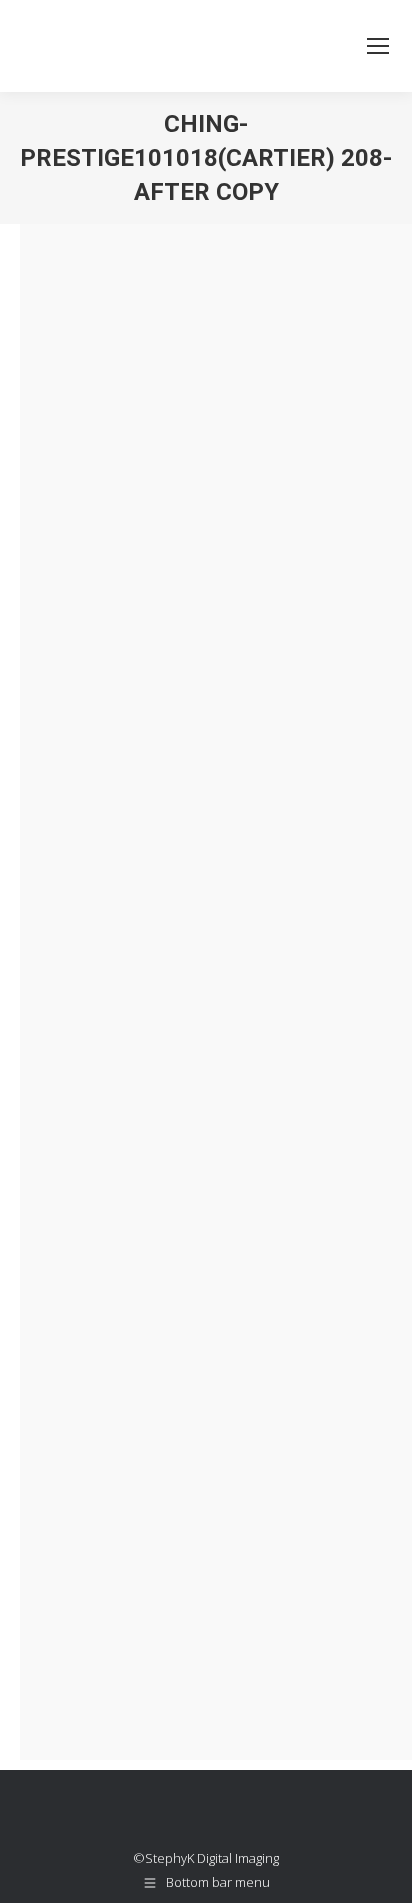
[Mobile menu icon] (378, 46)
